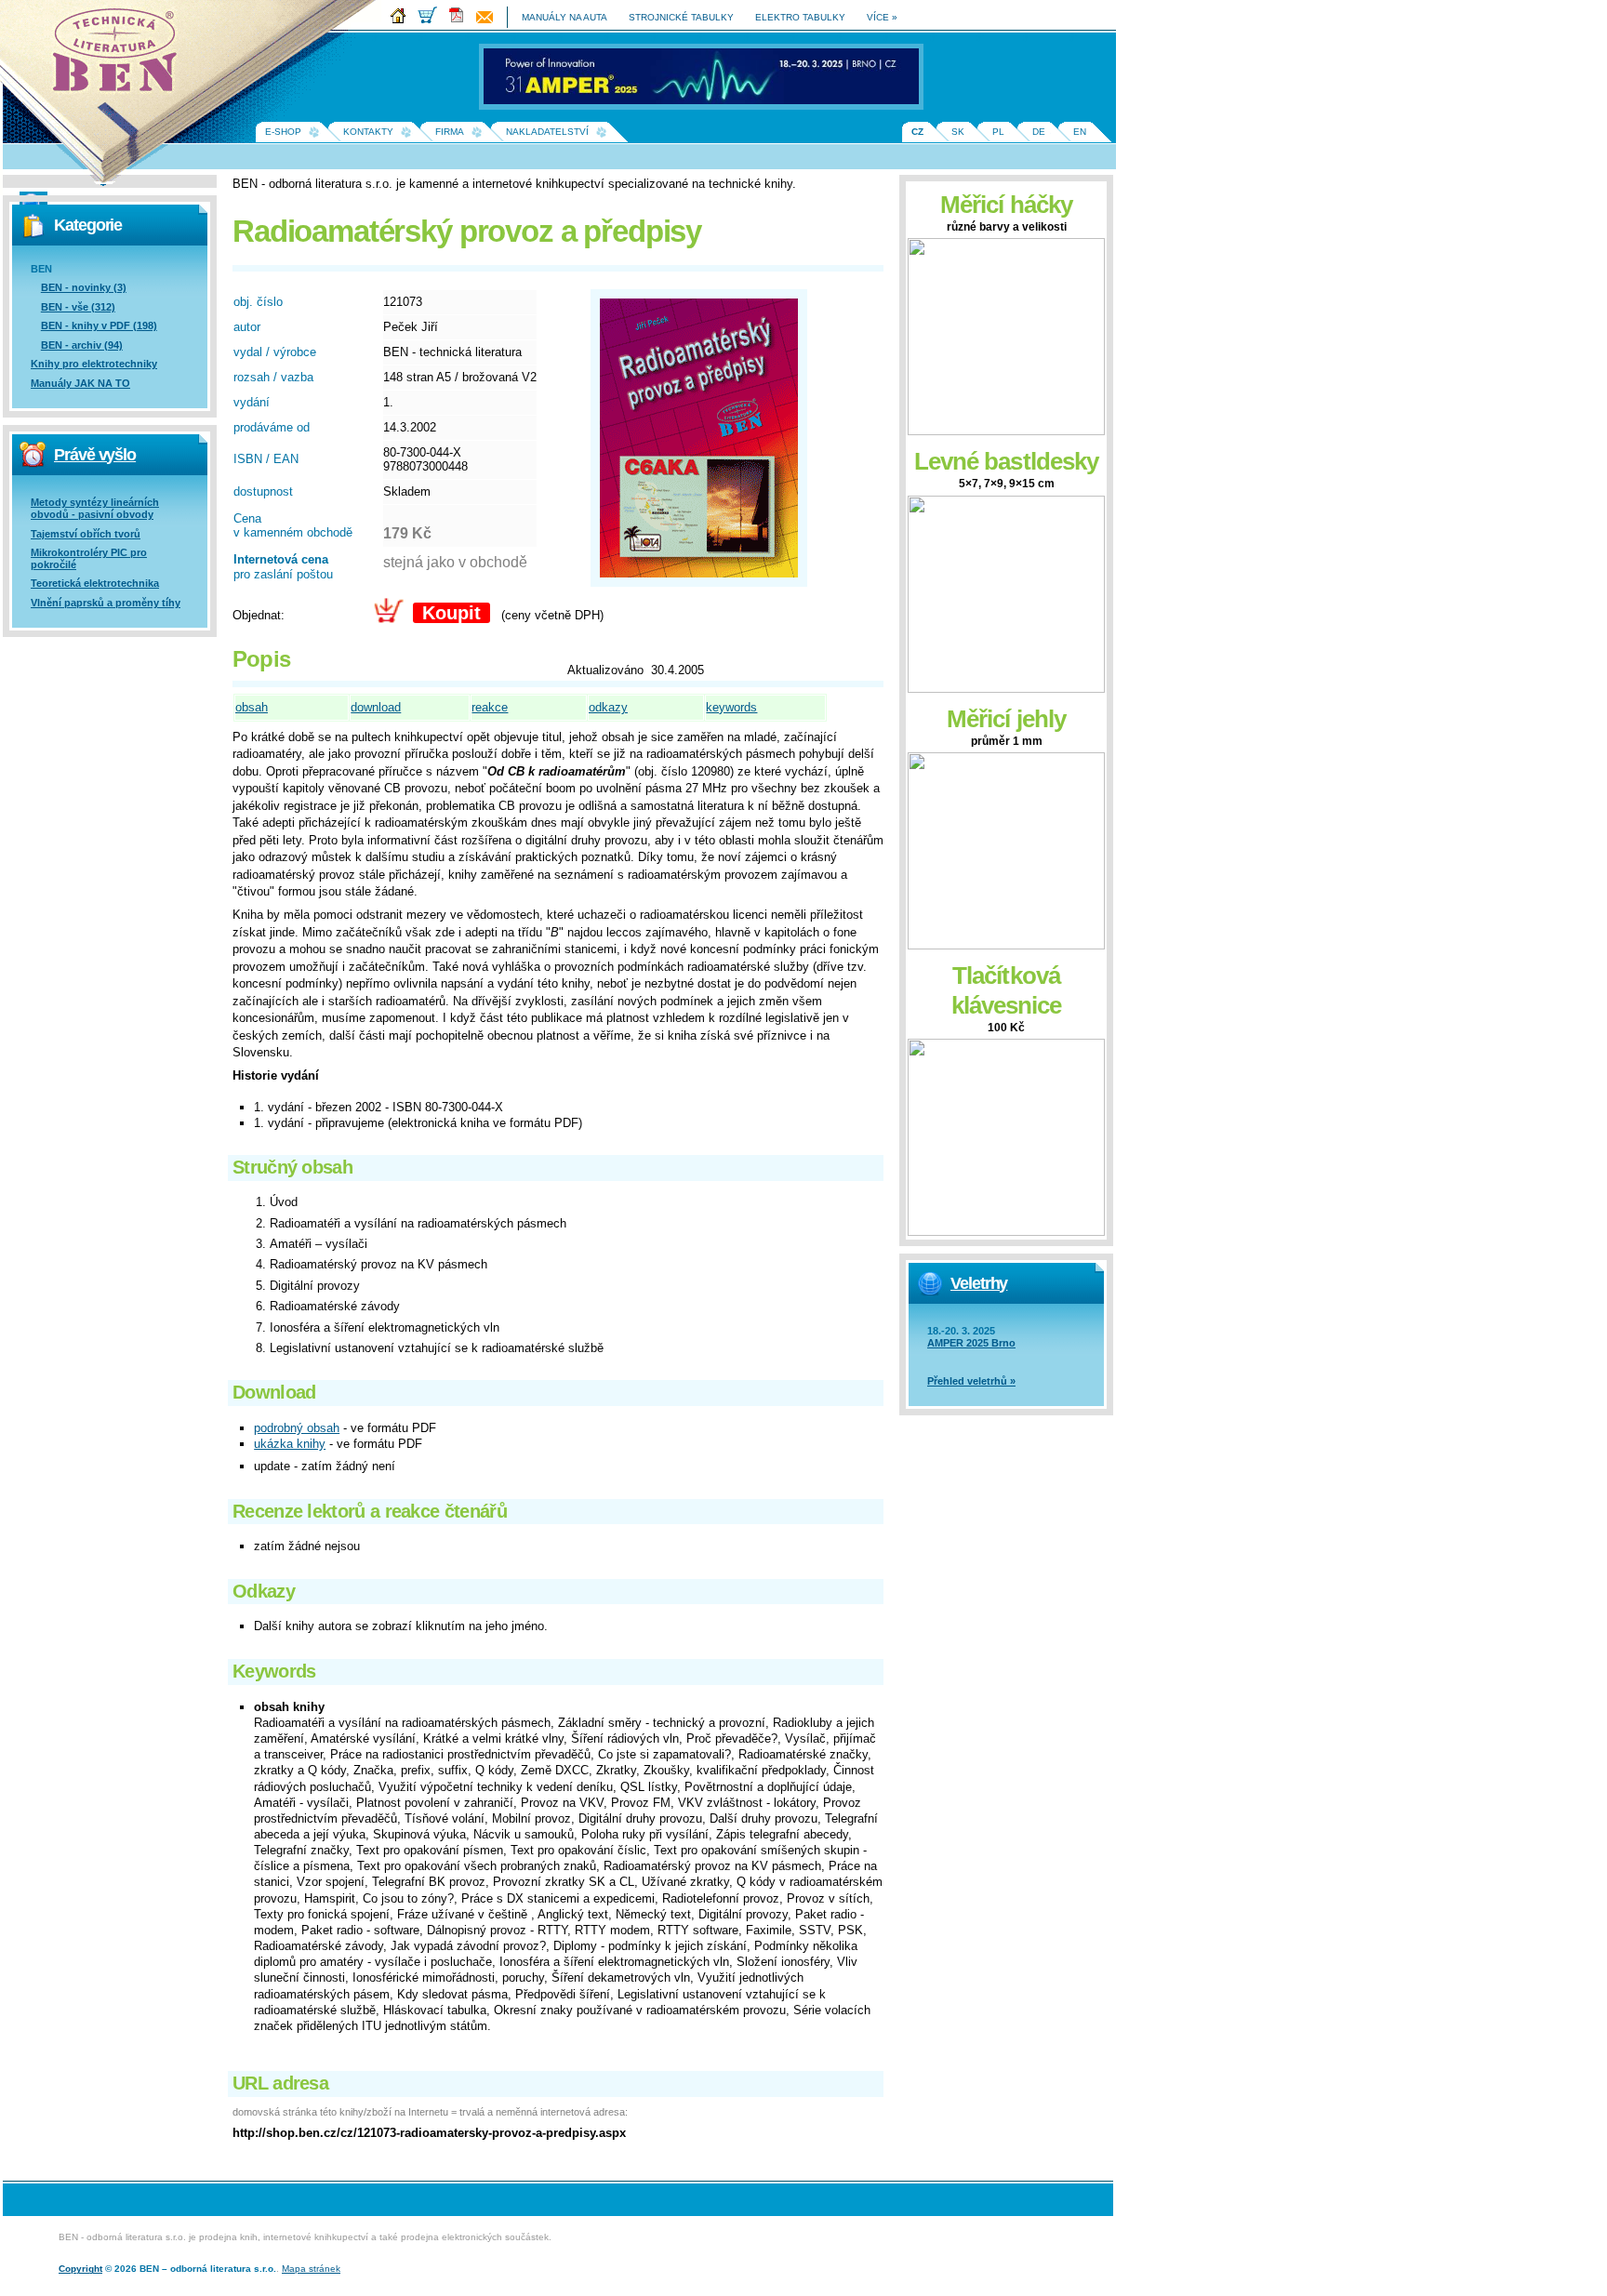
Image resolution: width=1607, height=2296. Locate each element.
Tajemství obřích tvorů (86, 534)
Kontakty (368, 132)
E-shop (283, 132)
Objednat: (259, 615)
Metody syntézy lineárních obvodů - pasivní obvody (95, 508)
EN (1080, 132)
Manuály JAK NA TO (80, 383)
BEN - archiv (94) (82, 345)
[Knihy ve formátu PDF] (461, 20)
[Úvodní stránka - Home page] (403, 20)
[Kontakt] (489, 20)
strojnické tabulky (681, 17)
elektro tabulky (800, 17)
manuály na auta (564, 17)
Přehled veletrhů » (971, 1381)
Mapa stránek (311, 2269)
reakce (490, 707)
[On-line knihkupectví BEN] (432, 20)
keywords (731, 707)
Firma (450, 132)
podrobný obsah (297, 1428)
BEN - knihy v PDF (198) (99, 325)
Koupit (452, 613)
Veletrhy (979, 1283)
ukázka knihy (290, 1444)
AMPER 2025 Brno (971, 1343)
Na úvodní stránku (121, 56)
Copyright (80, 2269)
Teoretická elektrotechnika (95, 583)
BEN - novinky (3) (84, 287)
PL (998, 132)
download (376, 707)
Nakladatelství (547, 132)
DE (1039, 132)
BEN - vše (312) (78, 307)
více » (882, 17)
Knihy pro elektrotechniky (94, 364)
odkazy (608, 707)
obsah (252, 707)
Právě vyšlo (95, 455)
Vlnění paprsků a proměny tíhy (106, 603)
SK (958, 132)
